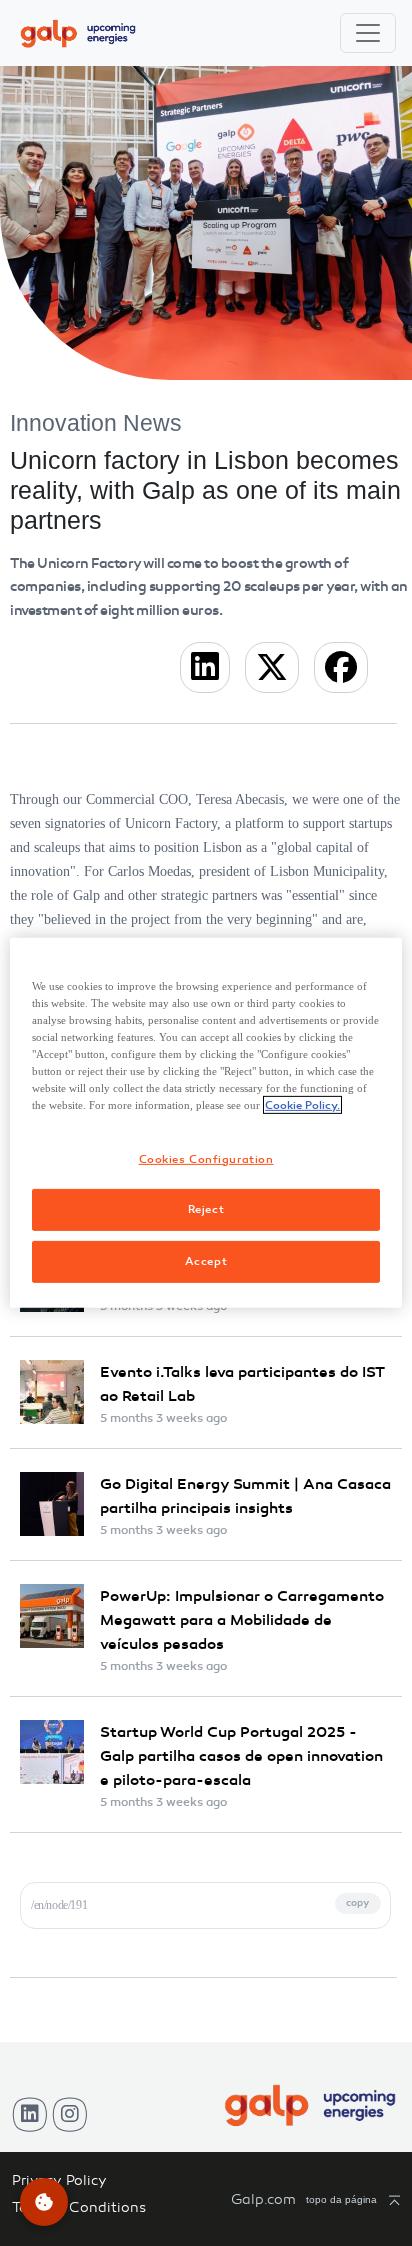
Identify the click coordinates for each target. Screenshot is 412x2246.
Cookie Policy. (302, 1105)
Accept (206, 1261)
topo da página (341, 2199)
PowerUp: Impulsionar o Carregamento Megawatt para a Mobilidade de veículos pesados (242, 1620)
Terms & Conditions (79, 2207)
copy (357, 1903)
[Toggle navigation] (368, 33)
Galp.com (263, 2199)
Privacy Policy (59, 2180)
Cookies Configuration (206, 1158)
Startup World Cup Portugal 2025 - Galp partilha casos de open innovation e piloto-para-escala (241, 1756)
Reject (206, 1209)
